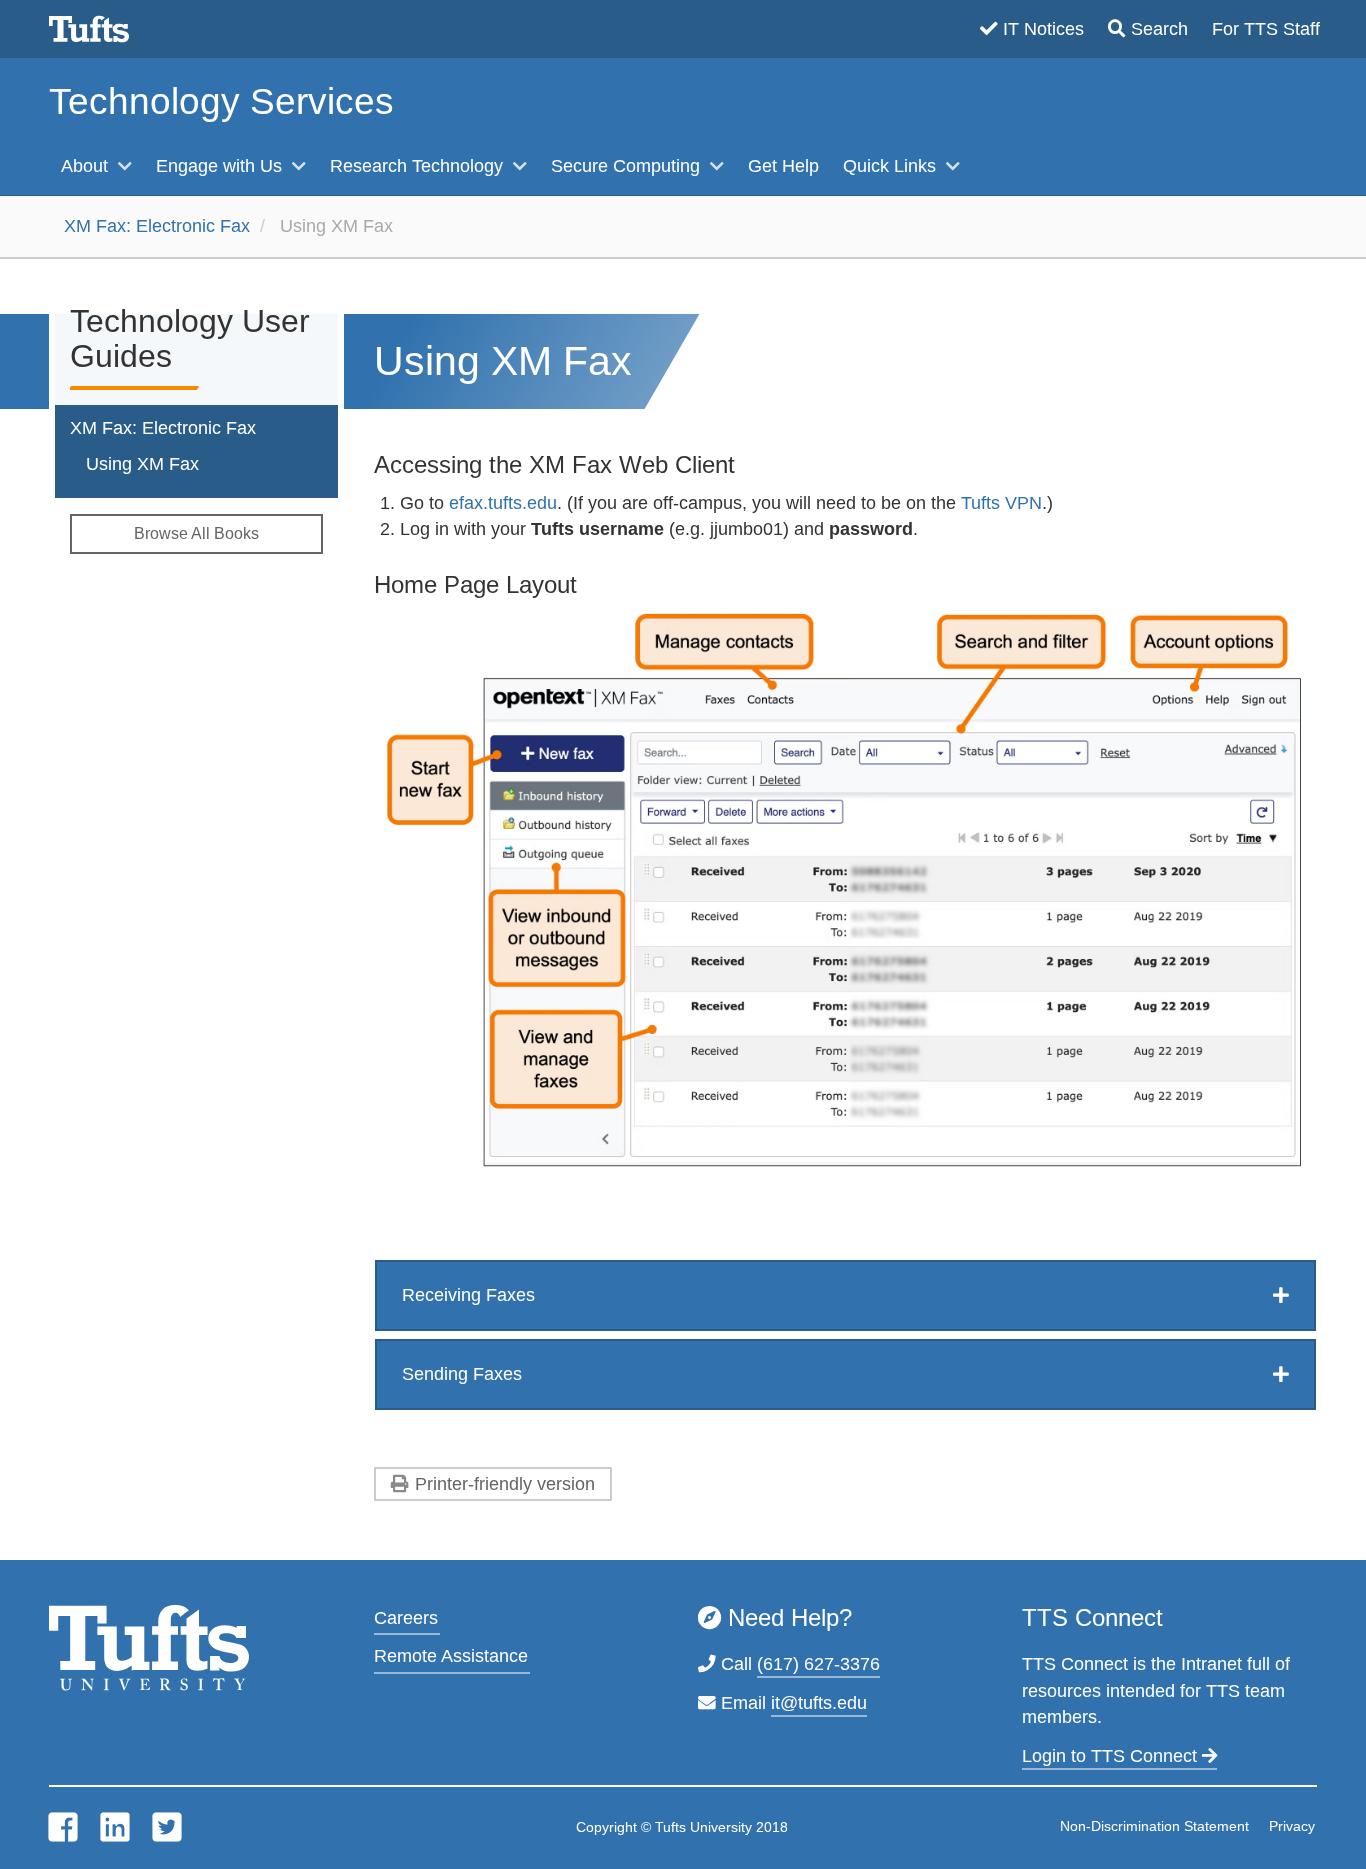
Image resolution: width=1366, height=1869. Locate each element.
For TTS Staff (1266, 29)
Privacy (1292, 1826)
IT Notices (1043, 29)
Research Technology (419, 166)
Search (1159, 29)
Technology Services (221, 101)
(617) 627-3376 (818, 1664)
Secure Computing (628, 166)
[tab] (845, 1295)
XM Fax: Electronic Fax (157, 226)
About (87, 166)
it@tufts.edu (819, 1703)
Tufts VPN (1001, 503)
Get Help (783, 166)
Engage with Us (221, 166)
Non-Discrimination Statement (1154, 1826)
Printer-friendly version (505, 1484)
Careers (406, 1618)
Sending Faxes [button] (462, 1374)
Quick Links (892, 166)
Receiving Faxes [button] (468, 1295)
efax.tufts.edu (503, 503)
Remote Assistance (451, 1656)
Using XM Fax (142, 464)
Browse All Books (196, 533)
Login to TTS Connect (1112, 1756)
